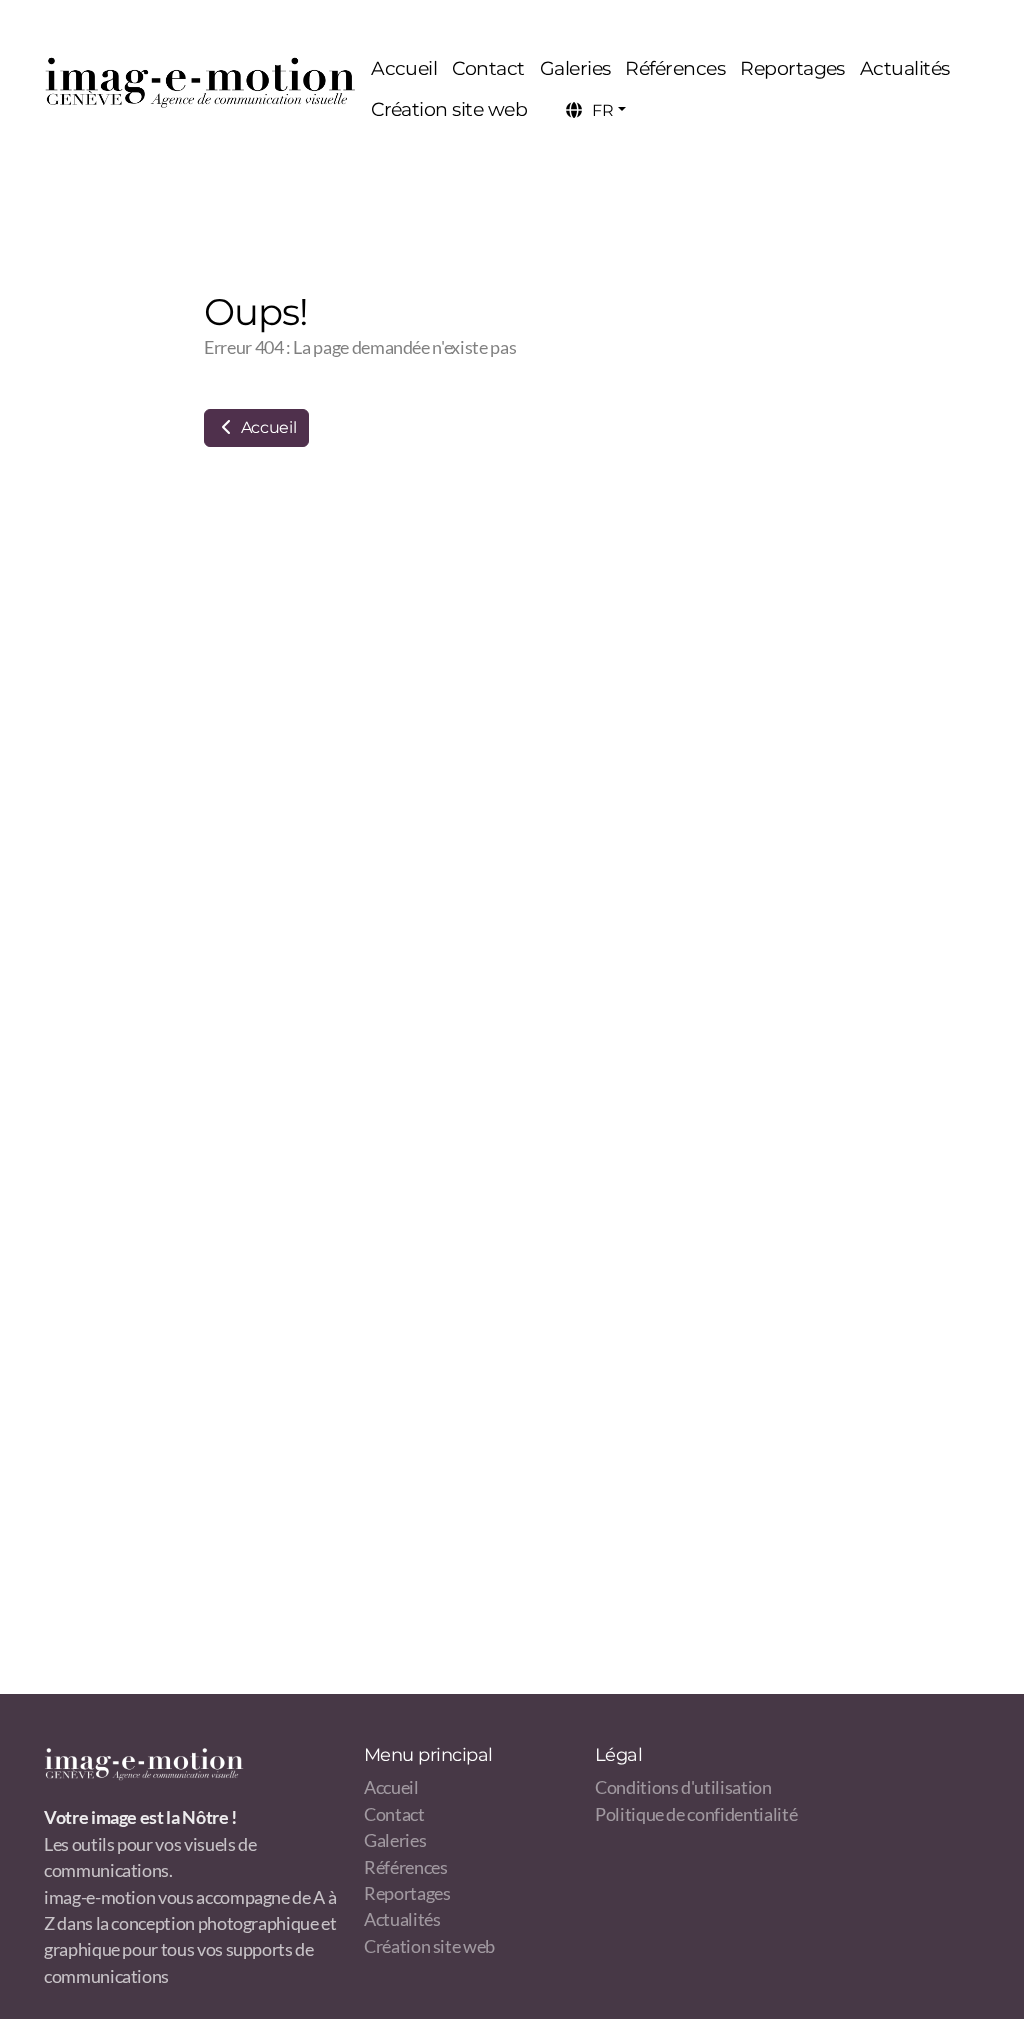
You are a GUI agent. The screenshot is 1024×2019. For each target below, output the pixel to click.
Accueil (266, 427)
